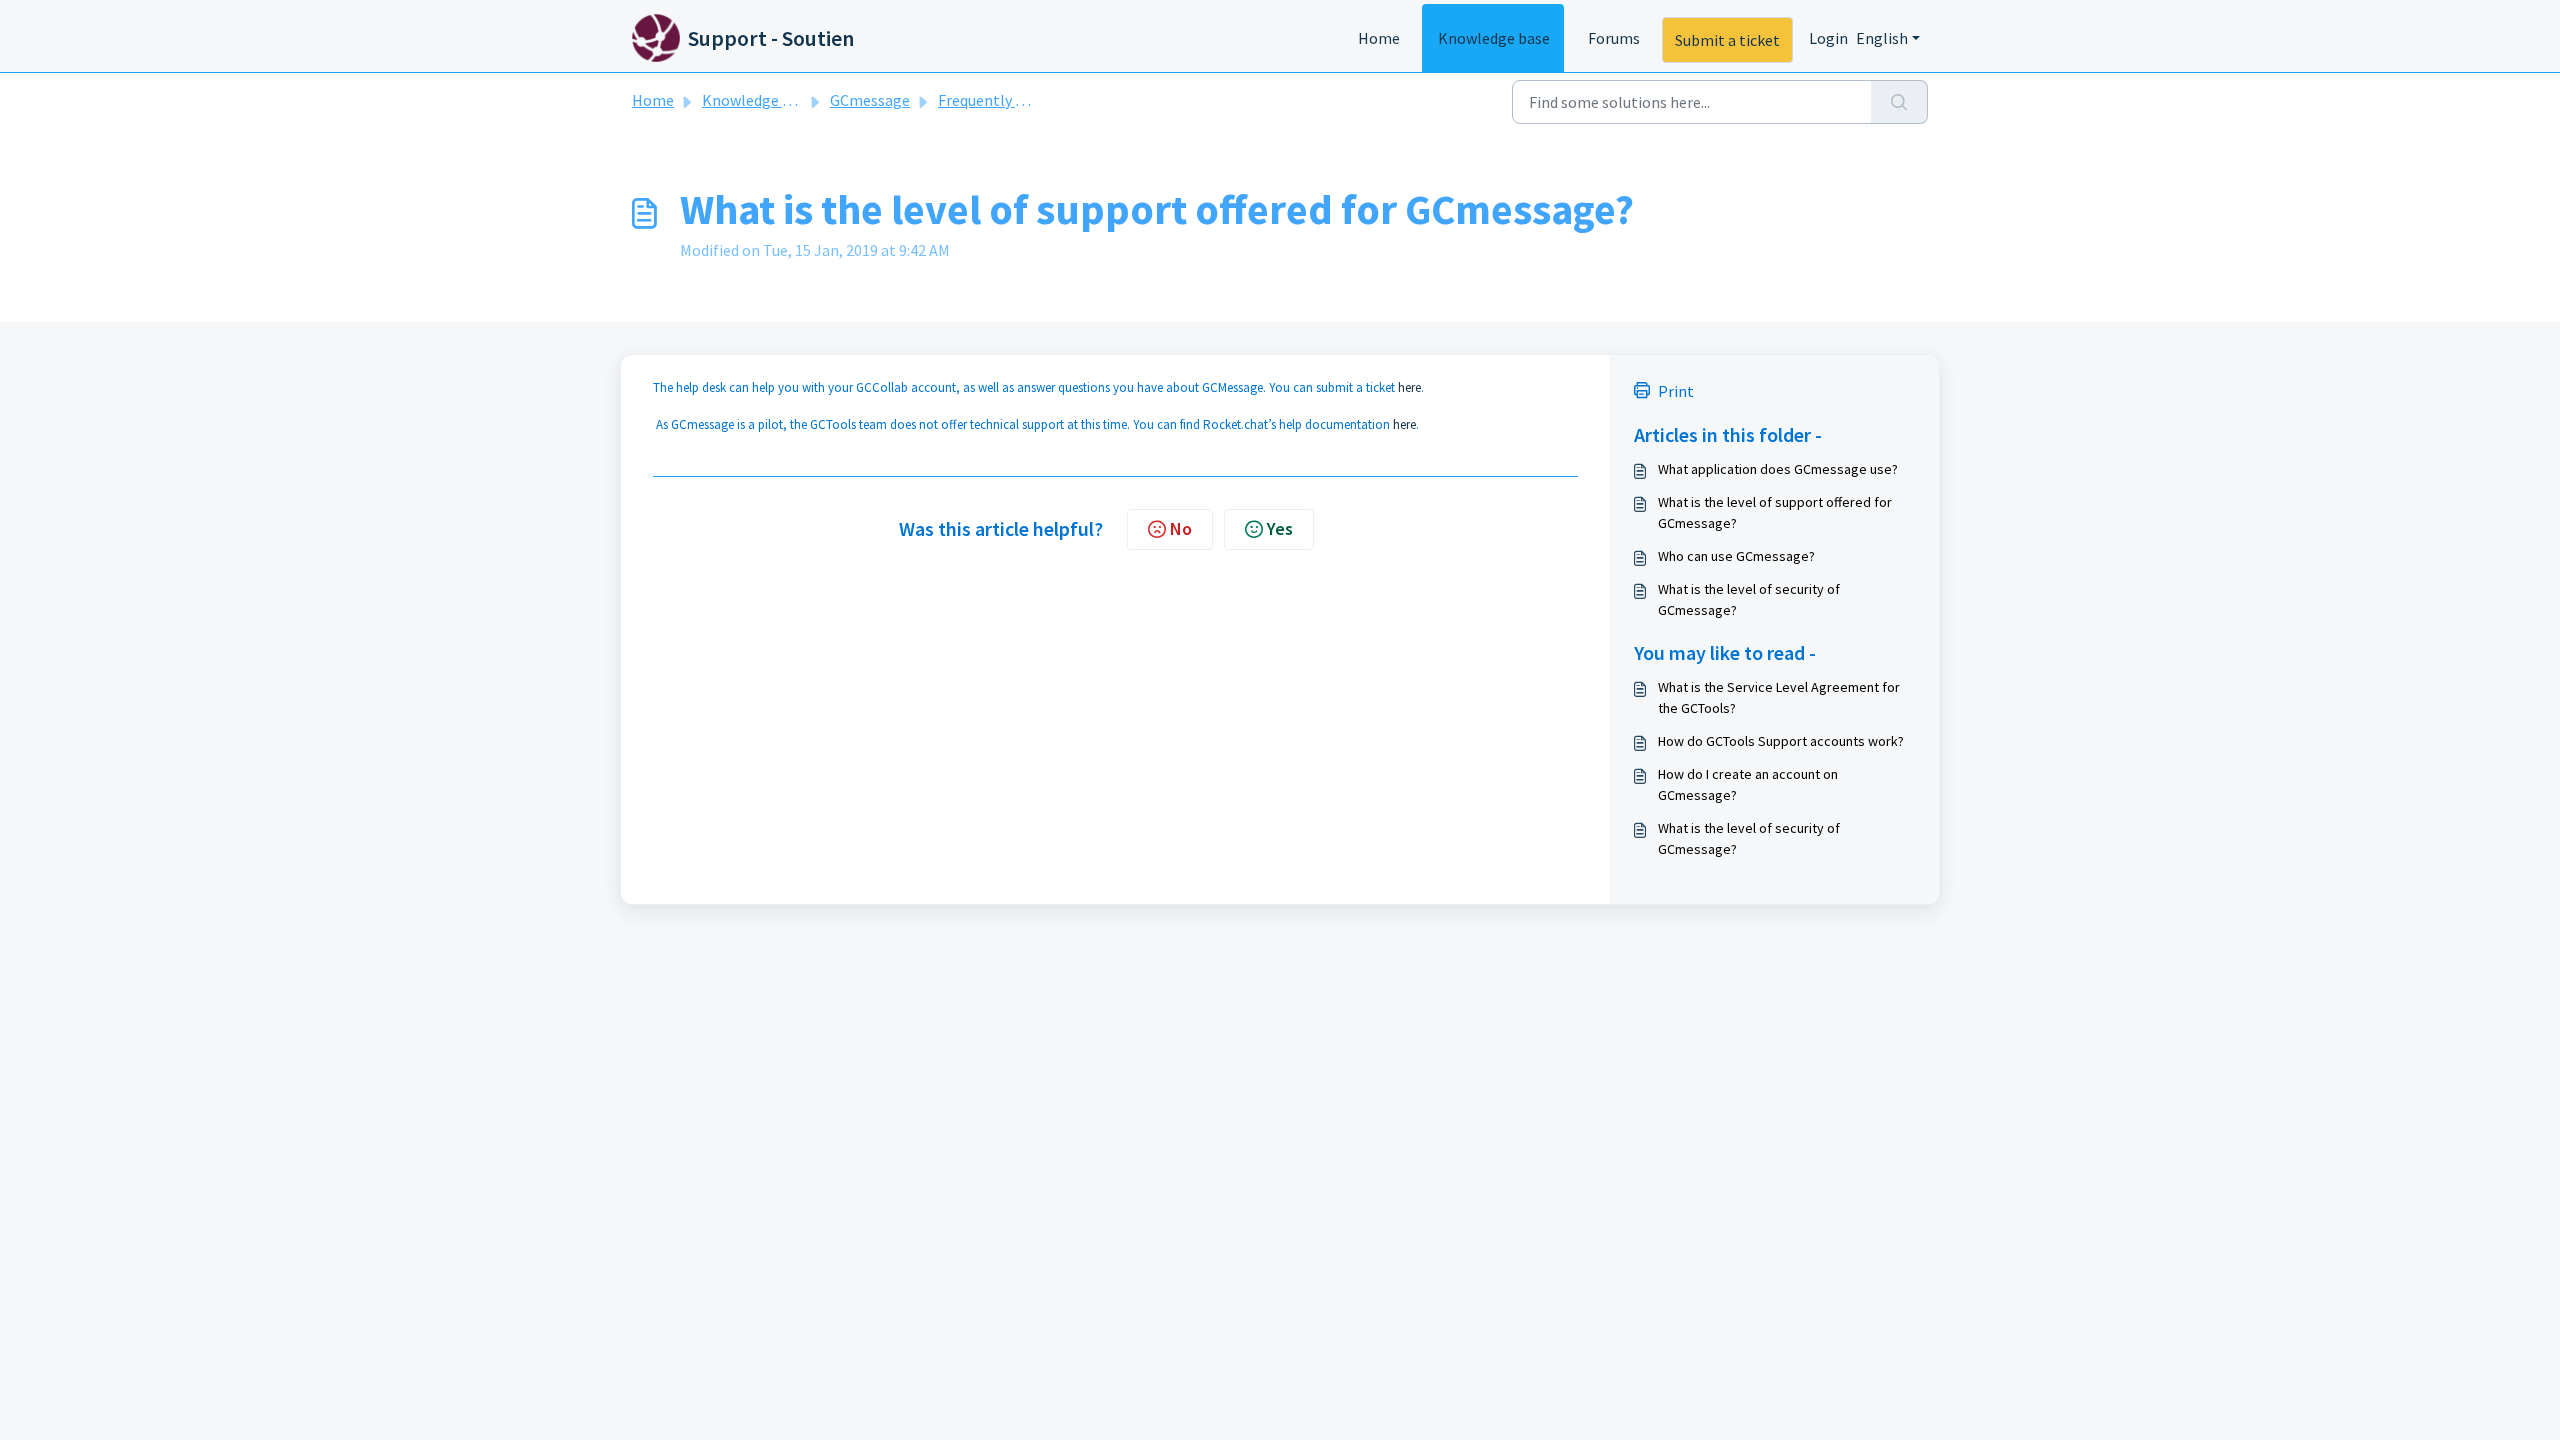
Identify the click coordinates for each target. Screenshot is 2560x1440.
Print (1676, 391)
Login (1828, 38)
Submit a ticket (1727, 40)
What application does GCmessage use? (1778, 469)
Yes (1280, 528)
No (1181, 528)
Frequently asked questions (1031, 100)
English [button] (1882, 38)
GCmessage (870, 100)
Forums (1614, 38)
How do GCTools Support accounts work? (1781, 741)
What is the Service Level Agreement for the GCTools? (1779, 697)
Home (1379, 38)
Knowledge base (1494, 38)
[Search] (1899, 102)
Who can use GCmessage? (1736, 556)
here (1409, 387)
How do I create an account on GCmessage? (1748, 784)
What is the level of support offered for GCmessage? (1775, 512)
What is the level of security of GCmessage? (1749, 599)
